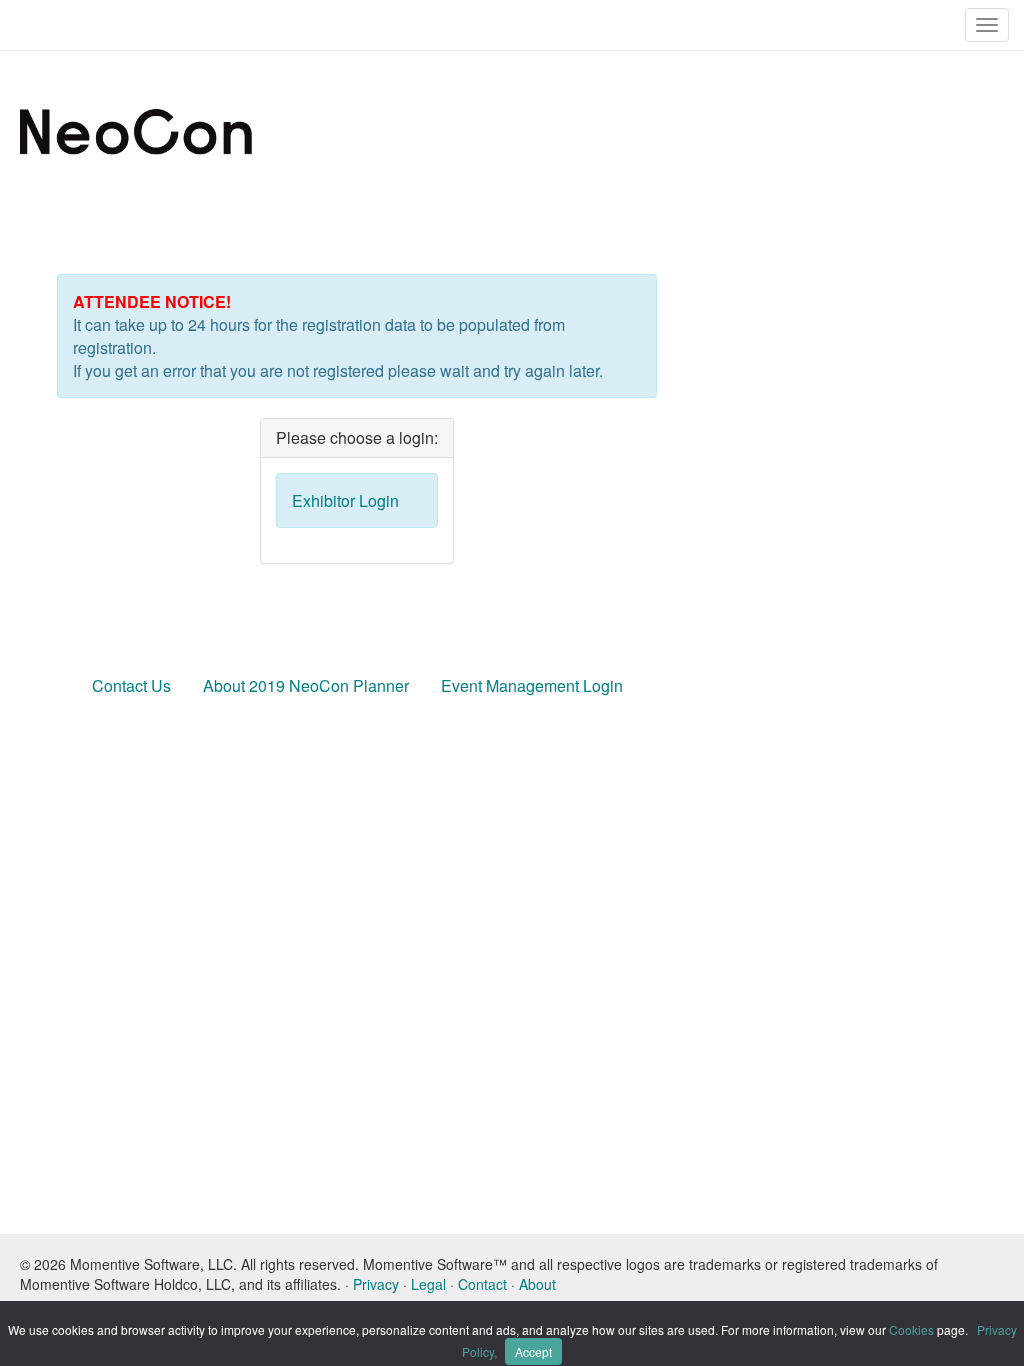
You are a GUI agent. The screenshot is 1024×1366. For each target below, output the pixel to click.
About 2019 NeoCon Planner (306, 685)
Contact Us (131, 685)
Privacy (376, 1284)
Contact (482, 1284)
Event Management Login (532, 685)
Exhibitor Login (345, 500)
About (537, 1284)
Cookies (911, 1329)
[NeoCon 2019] (256, 130)
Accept (533, 1351)
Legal (428, 1284)
